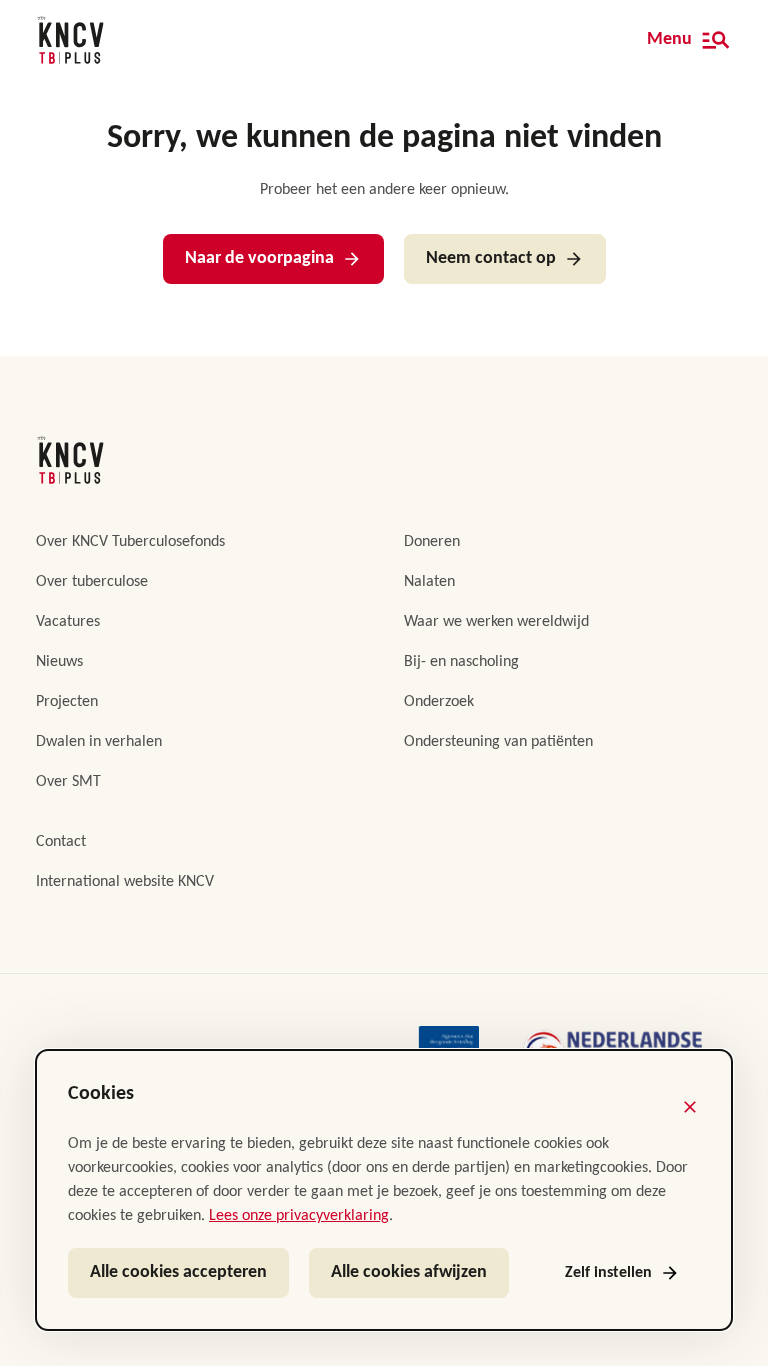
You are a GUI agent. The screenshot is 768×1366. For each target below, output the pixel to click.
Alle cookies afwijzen (409, 1272)
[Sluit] (690, 1107)
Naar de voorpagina (259, 258)
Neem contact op (491, 258)
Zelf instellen (608, 1273)
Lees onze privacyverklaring (299, 1216)
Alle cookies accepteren (178, 1272)
